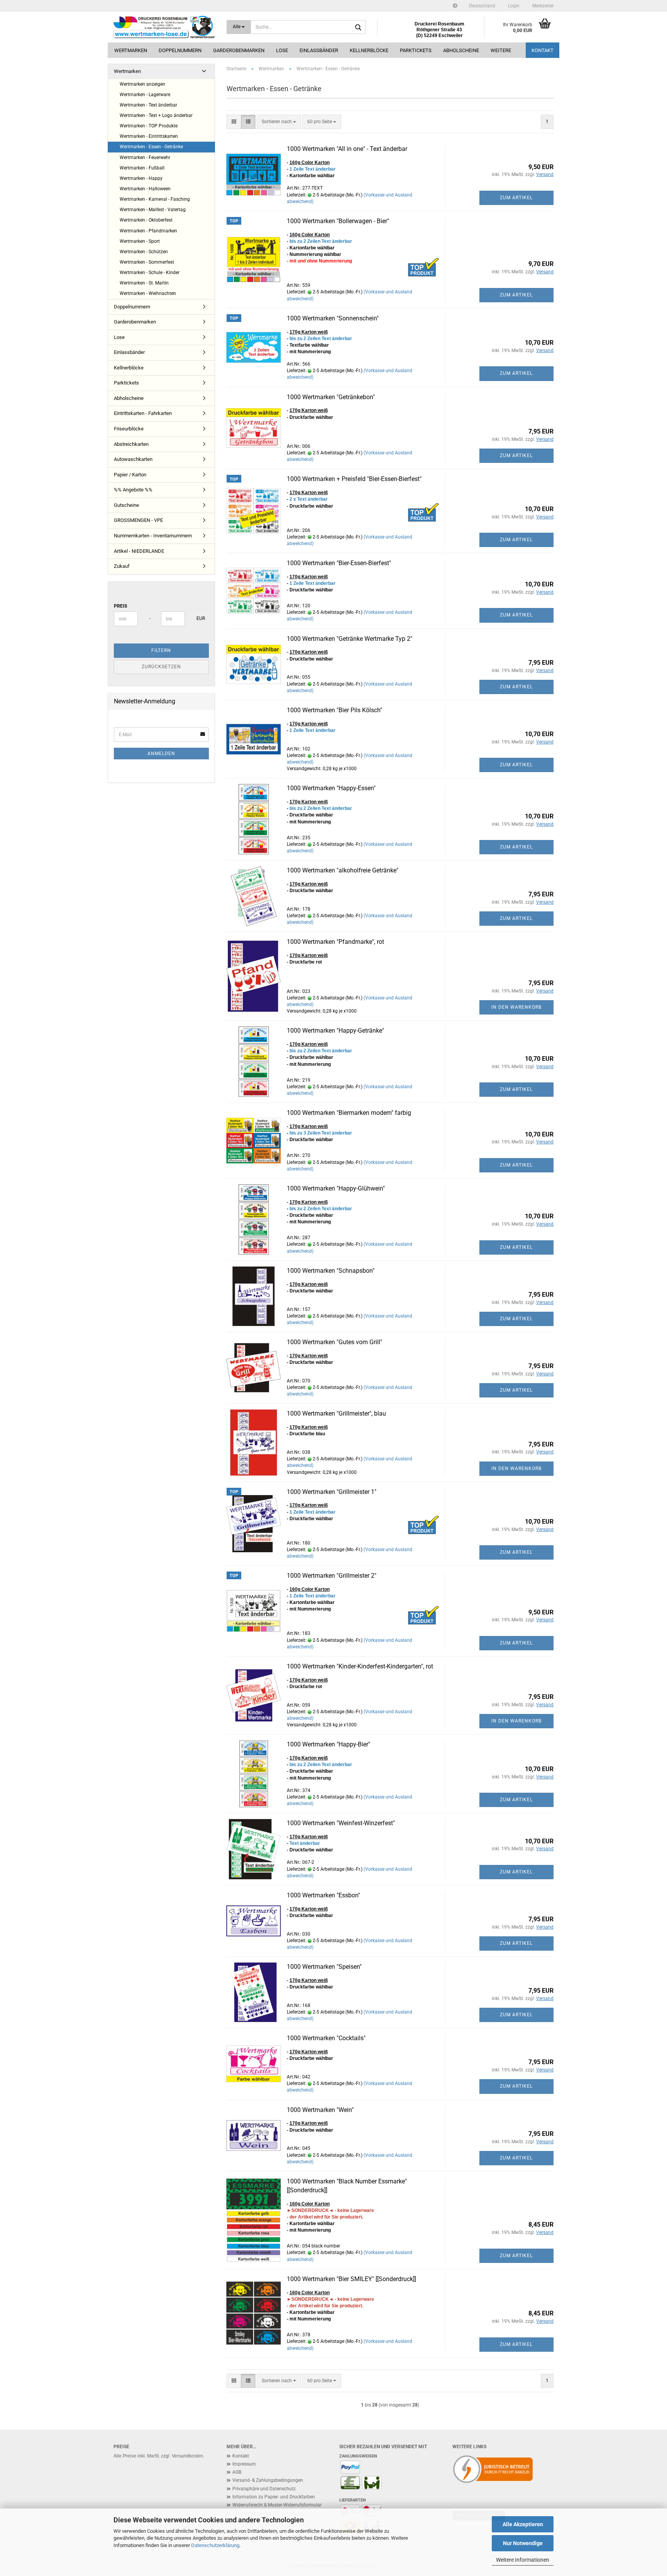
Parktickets (416, 50)
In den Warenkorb (516, 1007)
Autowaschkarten (133, 459)
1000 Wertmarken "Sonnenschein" (333, 318)
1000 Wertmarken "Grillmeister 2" (332, 1576)
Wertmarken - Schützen (144, 252)
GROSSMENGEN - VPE (138, 520)
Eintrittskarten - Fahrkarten (143, 413)
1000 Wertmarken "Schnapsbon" (331, 1271)
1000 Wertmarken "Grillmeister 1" (332, 1492)
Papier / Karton (130, 475)
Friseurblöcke (129, 429)
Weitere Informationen (523, 2560)
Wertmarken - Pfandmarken (148, 231)
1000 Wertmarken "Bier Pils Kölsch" (334, 710)
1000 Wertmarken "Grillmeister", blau (336, 1413)
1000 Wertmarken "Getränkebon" (331, 397)
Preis (120, 606)
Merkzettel (542, 6)
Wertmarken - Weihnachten (148, 293)
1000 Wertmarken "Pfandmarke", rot (335, 942)
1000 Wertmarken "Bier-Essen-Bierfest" (339, 563)
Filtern (161, 650)
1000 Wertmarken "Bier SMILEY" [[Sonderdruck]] (351, 2279)
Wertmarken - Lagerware (145, 95)
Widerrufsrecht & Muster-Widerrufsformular (277, 2505)
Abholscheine (461, 50)
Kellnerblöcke (369, 50)
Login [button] (513, 6)
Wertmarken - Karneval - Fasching (155, 199)
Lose (282, 50)
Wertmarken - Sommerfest (147, 262)
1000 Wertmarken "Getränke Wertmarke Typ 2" (350, 639)
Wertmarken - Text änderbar (148, 105)
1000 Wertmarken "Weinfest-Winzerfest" (341, 1823)
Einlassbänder (319, 50)
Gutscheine (126, 505)
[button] (482, 6)
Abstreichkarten (131, 444)
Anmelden (161, 754)
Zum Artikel (516, 198)
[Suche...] (358, 27)
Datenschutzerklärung (215, 2545)
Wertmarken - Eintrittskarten (149, 136)
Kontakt (543, 50)
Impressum (244, 2464)
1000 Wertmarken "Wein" (320, 2110)
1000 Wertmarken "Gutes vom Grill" (334, 1342)
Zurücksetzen (161, 667)
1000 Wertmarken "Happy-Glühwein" (336, 1188)
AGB (237, 2472)
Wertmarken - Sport (140, 241)
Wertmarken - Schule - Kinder (150, 273)
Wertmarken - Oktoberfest (146, 220)
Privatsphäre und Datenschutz (264, 2489)
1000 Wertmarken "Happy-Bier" (328, 1744)
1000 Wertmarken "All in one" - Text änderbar (347, 149)
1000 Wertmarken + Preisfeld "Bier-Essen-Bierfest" (354, 479)
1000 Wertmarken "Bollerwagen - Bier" (338, 221)
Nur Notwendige (523, 2543)
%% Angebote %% (133, 490)
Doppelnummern (180, 50)
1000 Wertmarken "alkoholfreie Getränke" (343, 870)
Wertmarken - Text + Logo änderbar (156, 115)
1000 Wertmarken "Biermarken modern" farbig (349, 1113)
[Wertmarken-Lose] (164, 27)
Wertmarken (131, 50)
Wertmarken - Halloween (145, 189)
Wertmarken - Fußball (142, 168)
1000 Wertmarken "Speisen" (324, 1967)
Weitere (501, 50)
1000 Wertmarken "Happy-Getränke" (335, 1031)
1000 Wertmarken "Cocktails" (326, 2038)
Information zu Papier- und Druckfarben (274, 2497)
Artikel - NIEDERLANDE (139, 551)
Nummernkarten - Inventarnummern (153, 536)
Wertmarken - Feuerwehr (145, 158)
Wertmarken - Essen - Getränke (151, 147)
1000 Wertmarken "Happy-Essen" (331, 788)
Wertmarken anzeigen (142, 84)
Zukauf (122, 566)
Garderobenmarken (239, 50)
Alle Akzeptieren (523, 2524)
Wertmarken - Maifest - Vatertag (153, 210)
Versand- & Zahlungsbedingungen (268, 2480)
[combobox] (279, 122)
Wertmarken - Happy (141, 178)
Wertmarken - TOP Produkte (149, 126)
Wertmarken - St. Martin (144, 283)
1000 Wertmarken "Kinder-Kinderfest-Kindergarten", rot (360, 1666)
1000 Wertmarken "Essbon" (323, 1895)
